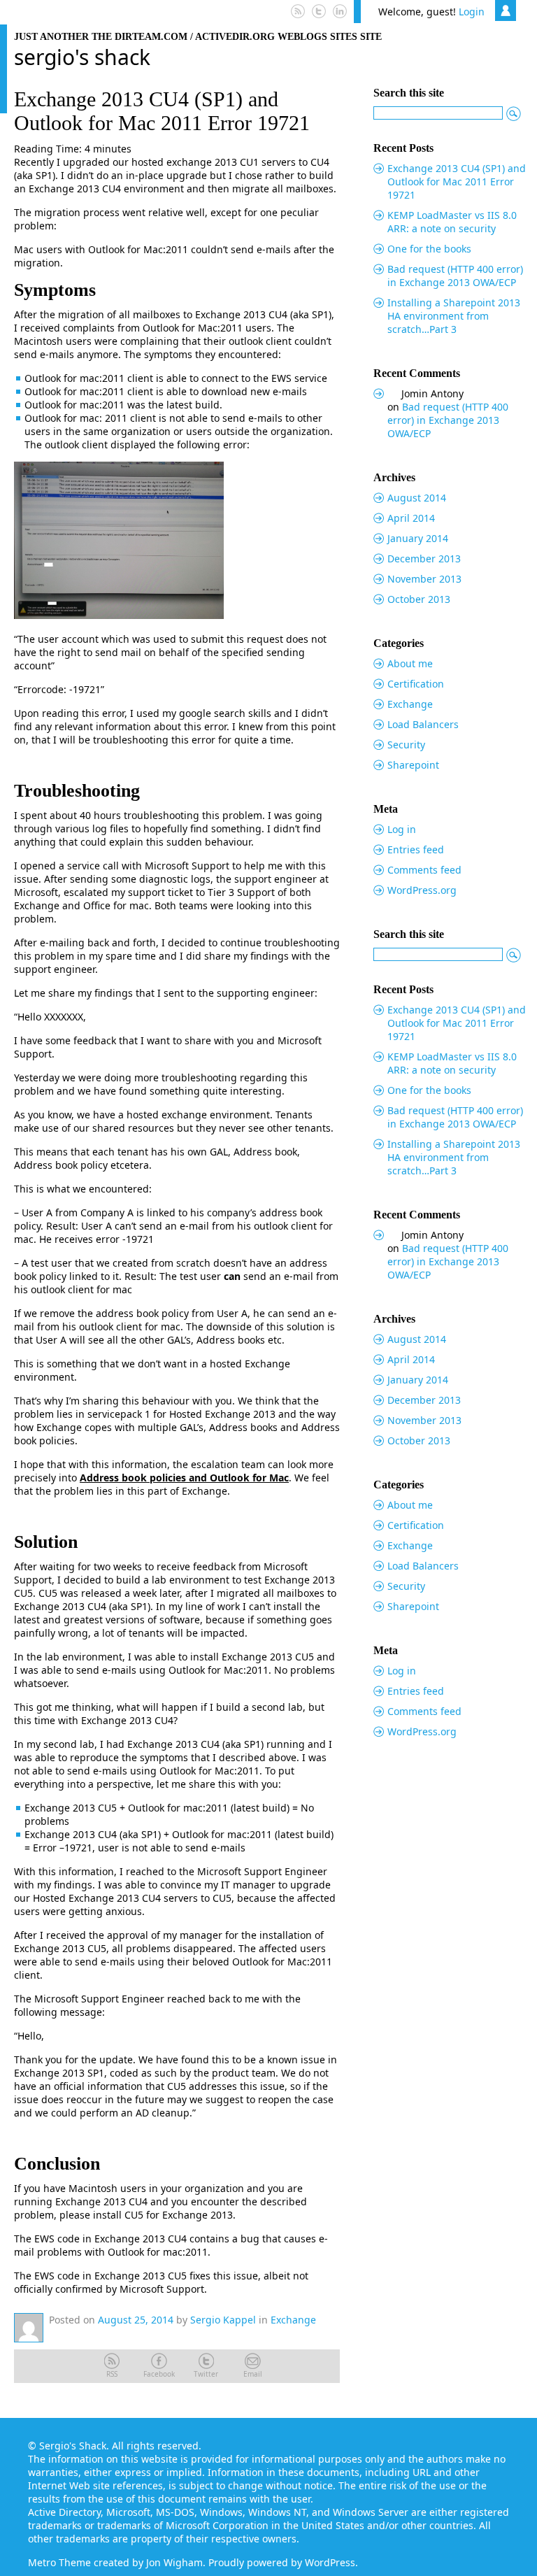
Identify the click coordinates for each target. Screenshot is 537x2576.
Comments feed (424, 870)
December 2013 (424, 558)
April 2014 (411, 518)
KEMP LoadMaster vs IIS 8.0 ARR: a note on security (452, 222)
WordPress (330, 2562)
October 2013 (419, 599)
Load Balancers (423, 724)
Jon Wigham (174, 2562)
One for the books (429, 249)
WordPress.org (422, 890)
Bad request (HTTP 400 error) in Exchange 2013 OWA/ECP (455, 276)
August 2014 (417, 498)
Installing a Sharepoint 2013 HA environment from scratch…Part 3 (454, 316)
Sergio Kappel (223, 2320)
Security (406, 745)
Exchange (293, 2320)
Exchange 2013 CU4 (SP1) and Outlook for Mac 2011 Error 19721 (162, 111)
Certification (416, 684)
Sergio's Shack (82, 57)
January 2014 (418, 538)
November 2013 (424, 579)
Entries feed (416, 849)
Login (472, 12)
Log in (402, 829)
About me (410, 663)
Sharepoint (413, 765)
